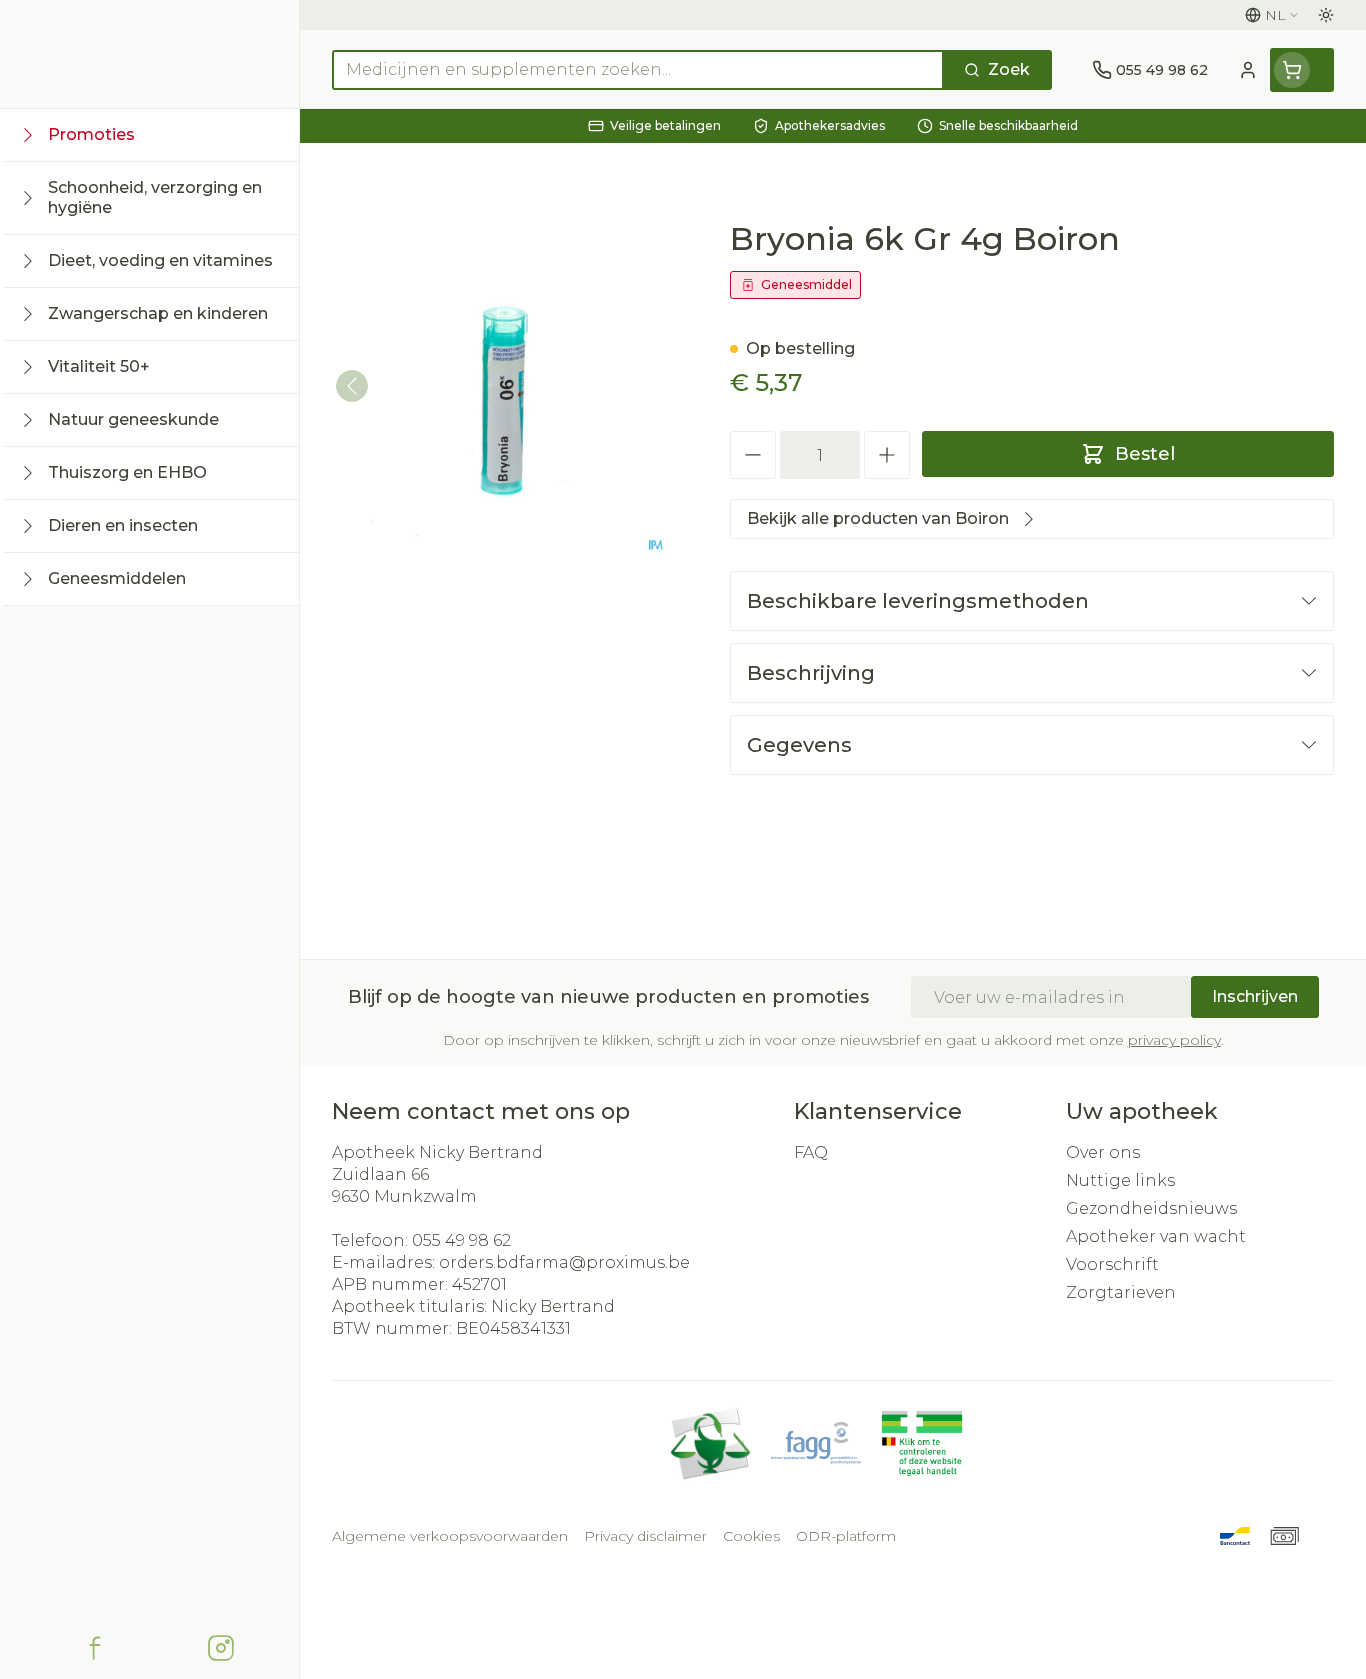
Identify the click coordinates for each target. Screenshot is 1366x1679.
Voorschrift (1112, 1264)
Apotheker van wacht (1156, 1236)
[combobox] (638, 70)
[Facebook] (95, 1648)
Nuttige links (1120, 1180)
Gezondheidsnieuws (1151, 1208)
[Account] (1248, 70)
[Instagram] (221, 1648)
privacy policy (1174, 1040)
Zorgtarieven (1121, 1292)
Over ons (1103, 1152)
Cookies (751, 1536)
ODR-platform (846, 1536)
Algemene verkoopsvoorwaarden (450, 1536)
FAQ (811, 1152)
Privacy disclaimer (645, 1536)
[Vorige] (352, 386)
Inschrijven (1255, 996)
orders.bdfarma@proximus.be (564, 1262)
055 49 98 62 (461, 1240)
